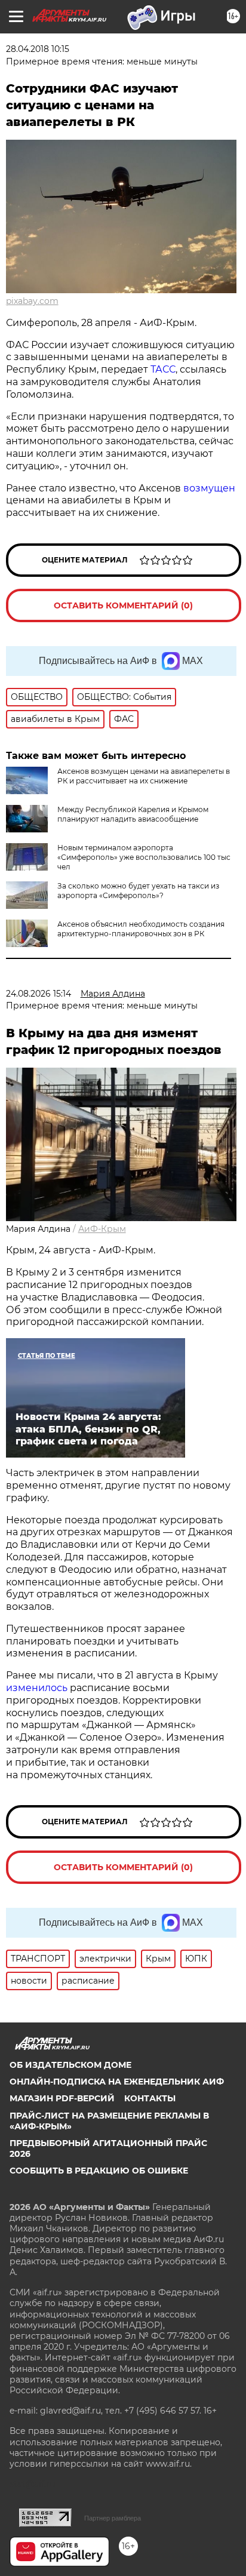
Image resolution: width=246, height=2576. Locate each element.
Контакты (150, 2098)
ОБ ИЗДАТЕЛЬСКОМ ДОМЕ (70, 2065)
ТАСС (163, 369)
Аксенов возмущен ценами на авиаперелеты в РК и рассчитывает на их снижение (144, 776)
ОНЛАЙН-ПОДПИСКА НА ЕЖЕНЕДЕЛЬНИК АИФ (117, 2082)
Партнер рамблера (113, 2518)
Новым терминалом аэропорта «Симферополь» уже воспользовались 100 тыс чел (144, 857)
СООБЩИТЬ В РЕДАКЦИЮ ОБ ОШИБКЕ (99, 2171)
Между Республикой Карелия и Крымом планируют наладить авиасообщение (133, 814)
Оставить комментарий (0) (123, 605)
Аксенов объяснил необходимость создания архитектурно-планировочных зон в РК (141, 929)
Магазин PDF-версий (62, 2098)
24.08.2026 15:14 (39, 994)
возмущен (209, 488)
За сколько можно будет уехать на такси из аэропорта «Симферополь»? (138, 891)
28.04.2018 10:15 (38, 49)
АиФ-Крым (102, 1229)
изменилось (37, 1688)
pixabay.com (32, 301)
